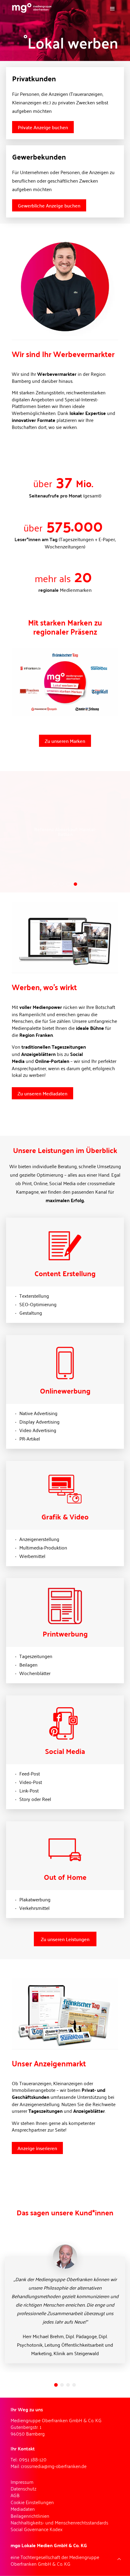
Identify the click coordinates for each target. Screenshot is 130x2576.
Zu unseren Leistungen (65, 1939)
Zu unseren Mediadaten (42, 1093)
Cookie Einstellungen (32, 2502)
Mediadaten (23, 2509)
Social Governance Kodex (37, 2529)
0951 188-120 (33, 2459)
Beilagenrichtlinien (30, 2516)
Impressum (22, 2482)
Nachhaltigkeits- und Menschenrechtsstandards (59, 2522)
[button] (56, 2385)
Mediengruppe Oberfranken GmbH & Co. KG (55, 2560)
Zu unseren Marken (65, 741)
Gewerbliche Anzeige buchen (49, 205)
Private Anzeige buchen (43, 127)
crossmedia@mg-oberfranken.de (54, 2466)
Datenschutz (24, 2488)
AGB (15, 2495)
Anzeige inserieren (37, 2148)
